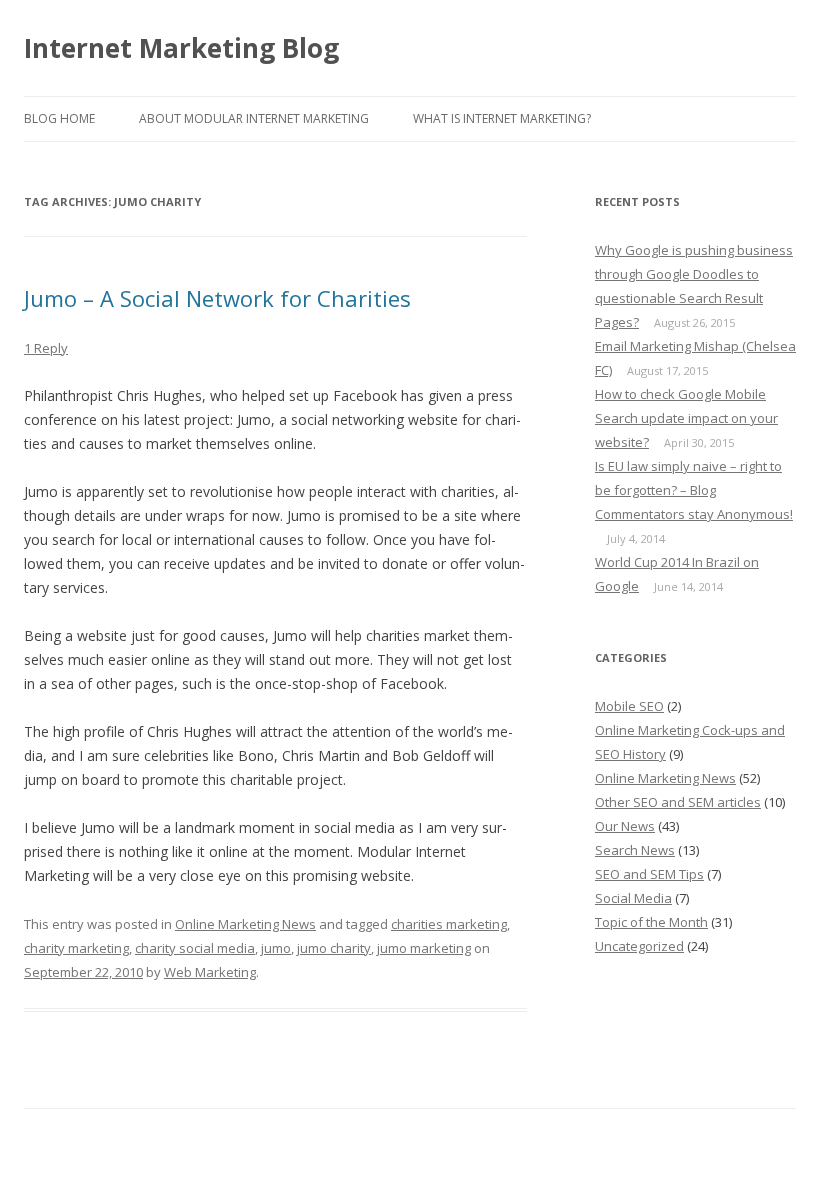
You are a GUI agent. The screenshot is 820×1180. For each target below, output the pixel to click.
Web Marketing (210, 972)
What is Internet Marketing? (502, 118)
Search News (635, 850)
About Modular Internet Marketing (254, 118)
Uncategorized (639, 946)
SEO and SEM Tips (649, 874)
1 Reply (46, 348)
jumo (276, 948)
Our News (625, 826)
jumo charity (334, 948)
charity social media (195, 948)
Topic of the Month (651, 922)
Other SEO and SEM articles (678, 802)
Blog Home (59, 118)
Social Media (633, 898)
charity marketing (76, 948)
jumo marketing (424, 948)
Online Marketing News (245, 924)
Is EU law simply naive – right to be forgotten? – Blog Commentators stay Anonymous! (694, 490)
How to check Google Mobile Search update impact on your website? (686, 418)
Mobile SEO (629, 706)
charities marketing (449, 924)
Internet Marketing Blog (181, 48)
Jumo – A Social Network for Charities (217, 298)
